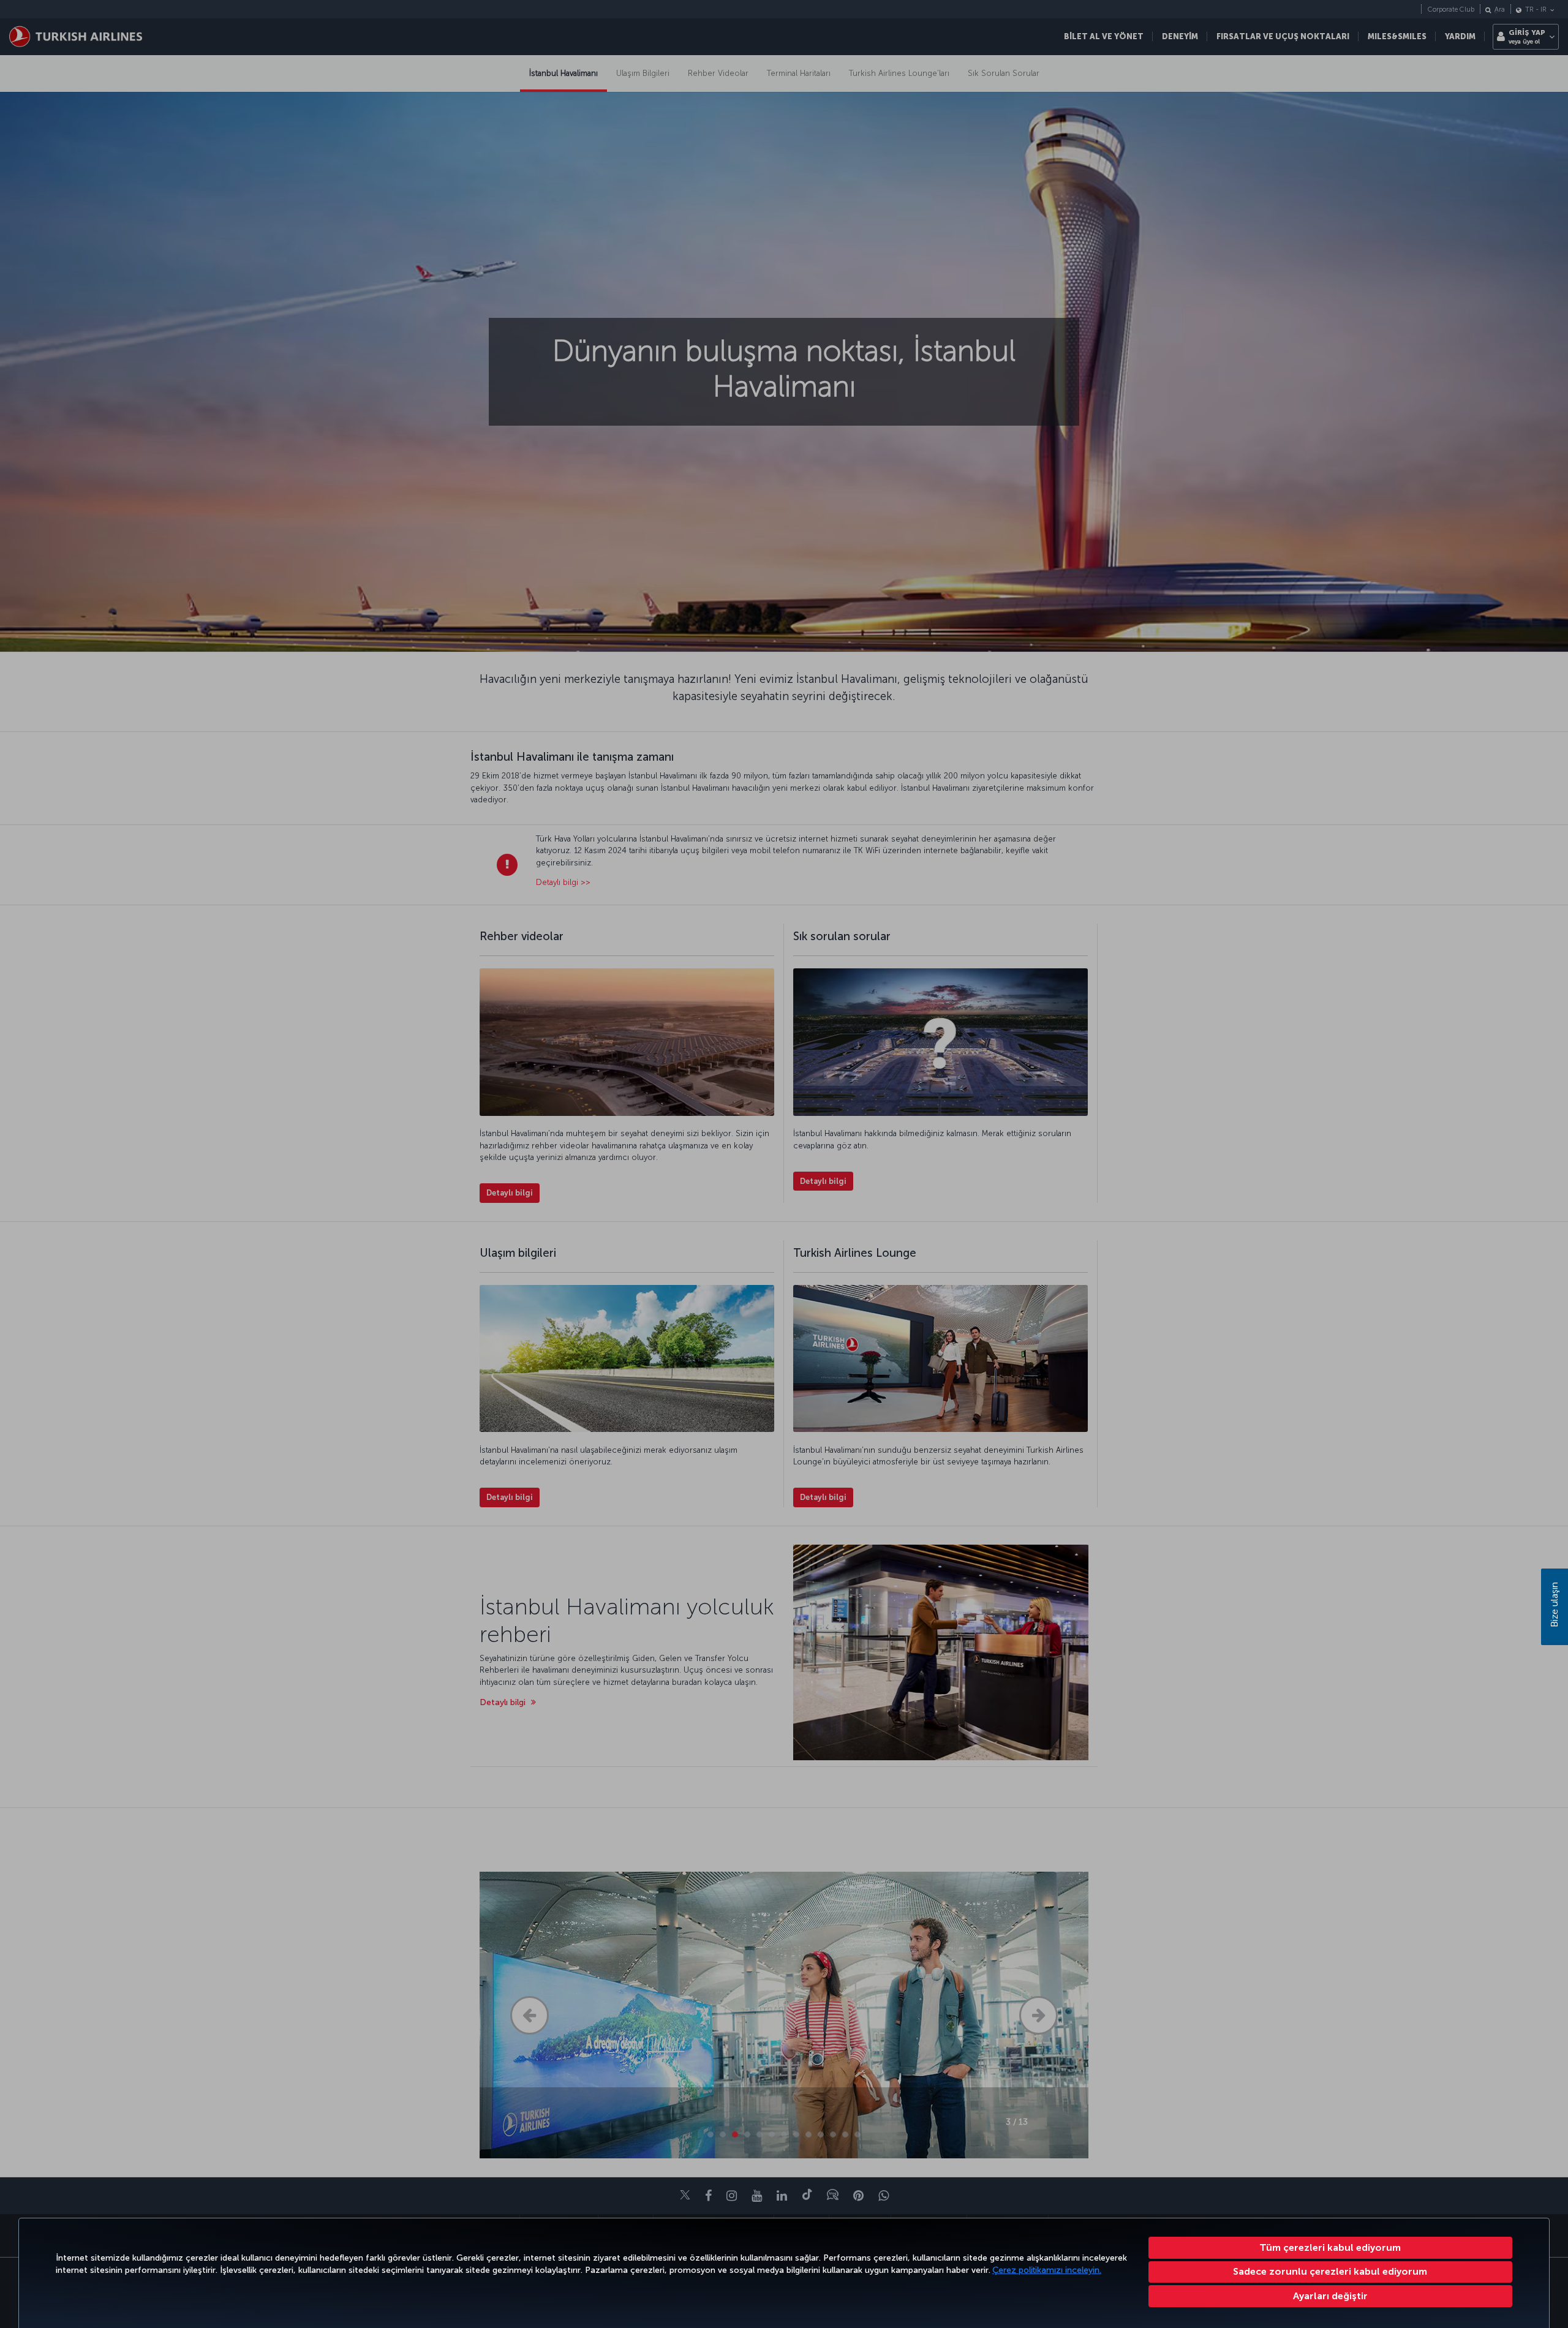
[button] (1331, 2296)
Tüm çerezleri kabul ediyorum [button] (1330, 2247)
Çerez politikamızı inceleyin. (1047, 2270)
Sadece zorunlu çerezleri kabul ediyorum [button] (1330, 2271)
